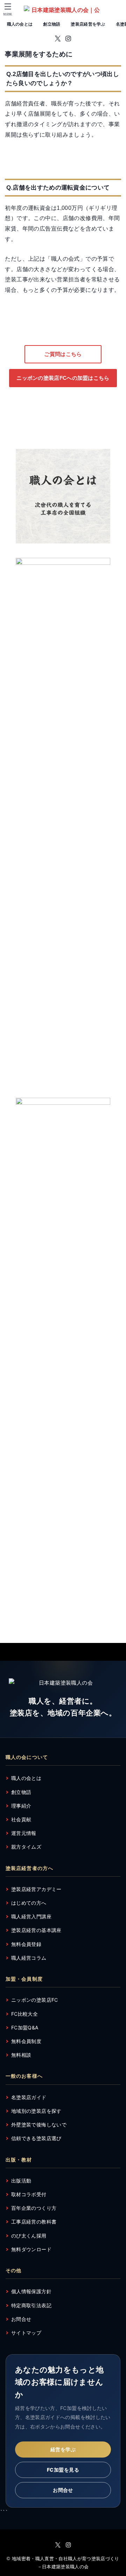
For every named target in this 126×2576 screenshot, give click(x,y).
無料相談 (21, 2055)
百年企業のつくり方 (34, 2208)
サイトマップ (26, 2333)
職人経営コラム (29, 1958)
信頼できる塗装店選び (36, 2138)
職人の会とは (20, 24)
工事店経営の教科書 (34, 2222)
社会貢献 (21, 1819)
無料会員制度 (26, 2041)
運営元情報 (24, 1833)
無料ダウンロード (31, 2249)
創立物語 (52, 24)
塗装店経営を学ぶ (88, 24)
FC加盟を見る (63, 2470)
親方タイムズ (26, 1847)
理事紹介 (21, 1806)
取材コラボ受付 (29, 2194)
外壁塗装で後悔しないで (39, 2125)
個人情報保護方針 (31, 2291)
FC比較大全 (24, 2014)
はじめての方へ (29, 1903)
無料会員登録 (26, 1944)
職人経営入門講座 (31, 1916)
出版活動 (21, 2181)
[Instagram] (68, 39)
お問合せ (21, 2319)
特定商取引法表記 (31, 2305)
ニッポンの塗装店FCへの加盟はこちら (63, 378)
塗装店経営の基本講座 (36, 1930)
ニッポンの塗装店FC (35, 2000)
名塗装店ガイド (29, 2097)
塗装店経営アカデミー (36, 1889)
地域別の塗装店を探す (36, 2111)
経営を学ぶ (63, 2449)
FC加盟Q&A (25, 2027)
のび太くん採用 (29, 2236)
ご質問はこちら (63, 354)
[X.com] (58, 39)
